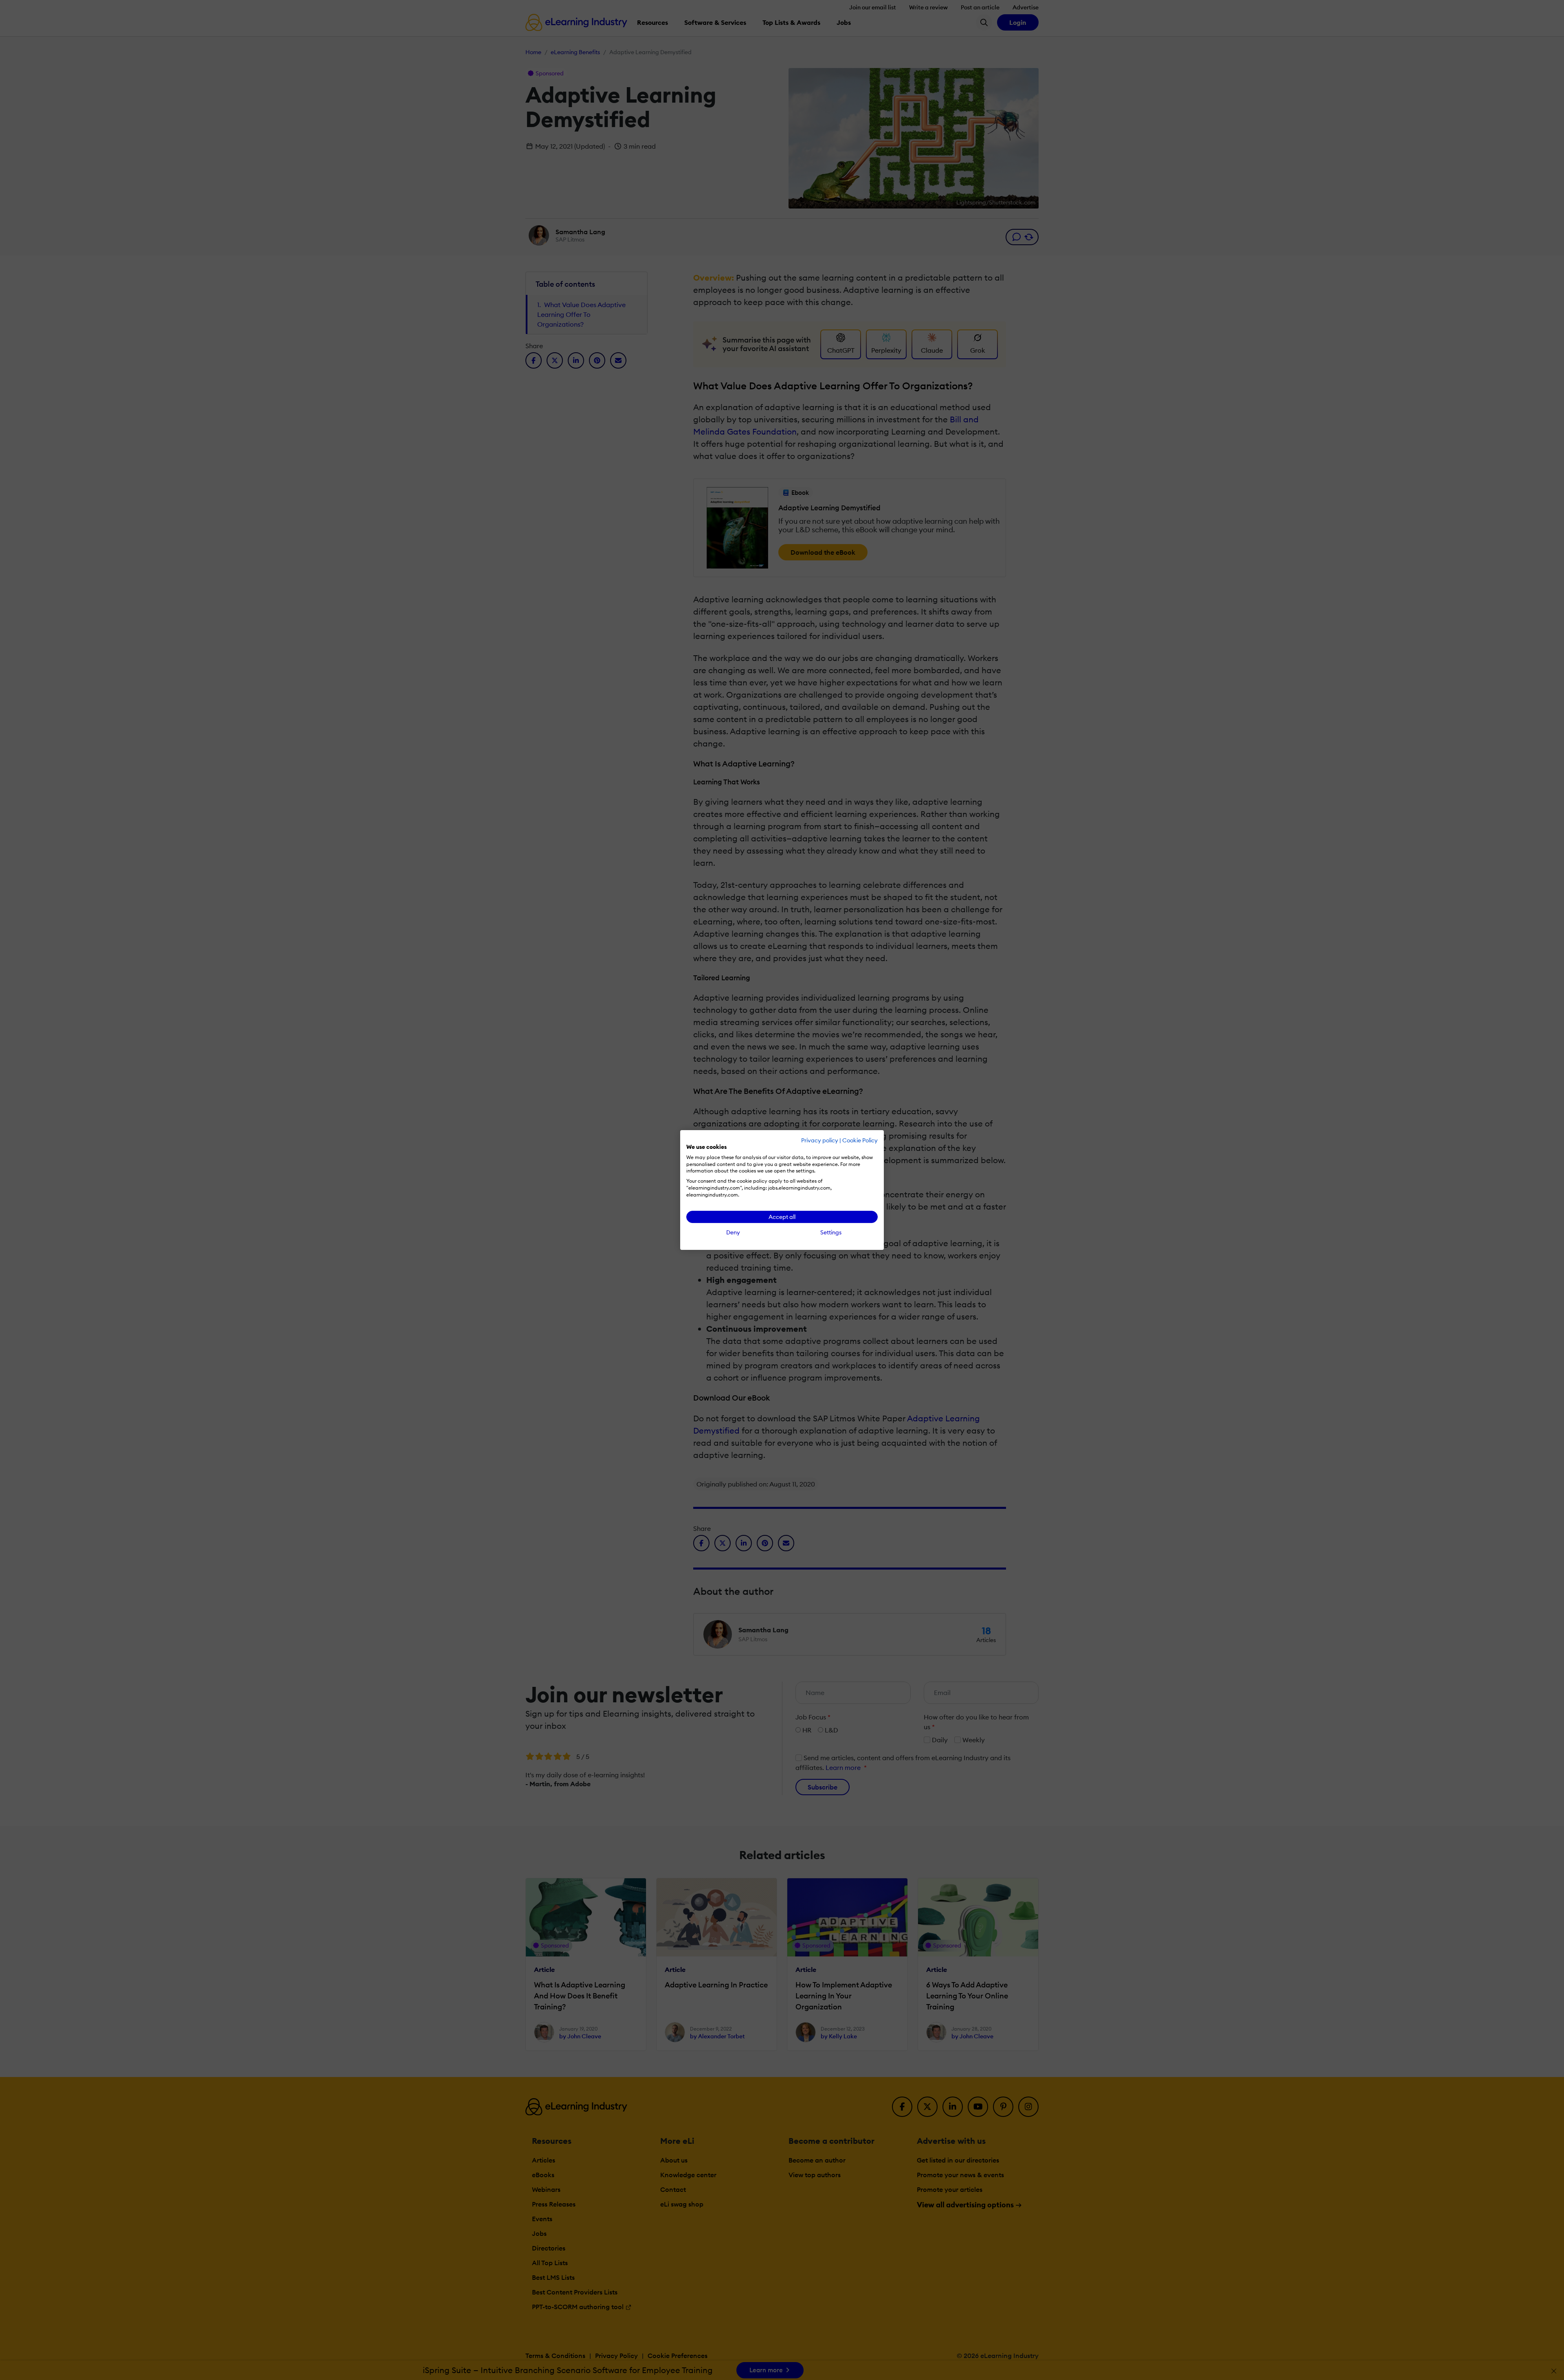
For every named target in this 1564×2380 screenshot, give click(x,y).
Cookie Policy (860, 1140)
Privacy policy (820, 1140)
